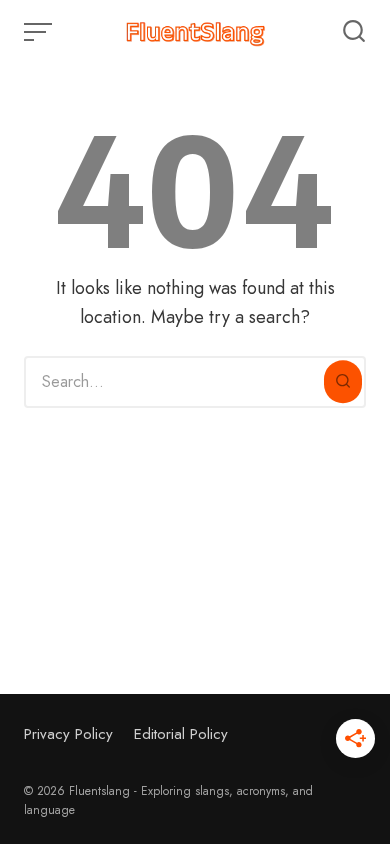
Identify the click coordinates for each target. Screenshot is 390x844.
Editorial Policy (181, 734)
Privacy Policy (68, 734)
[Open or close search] (354, 32)
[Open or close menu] (40, 32)
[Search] (343, 382)
